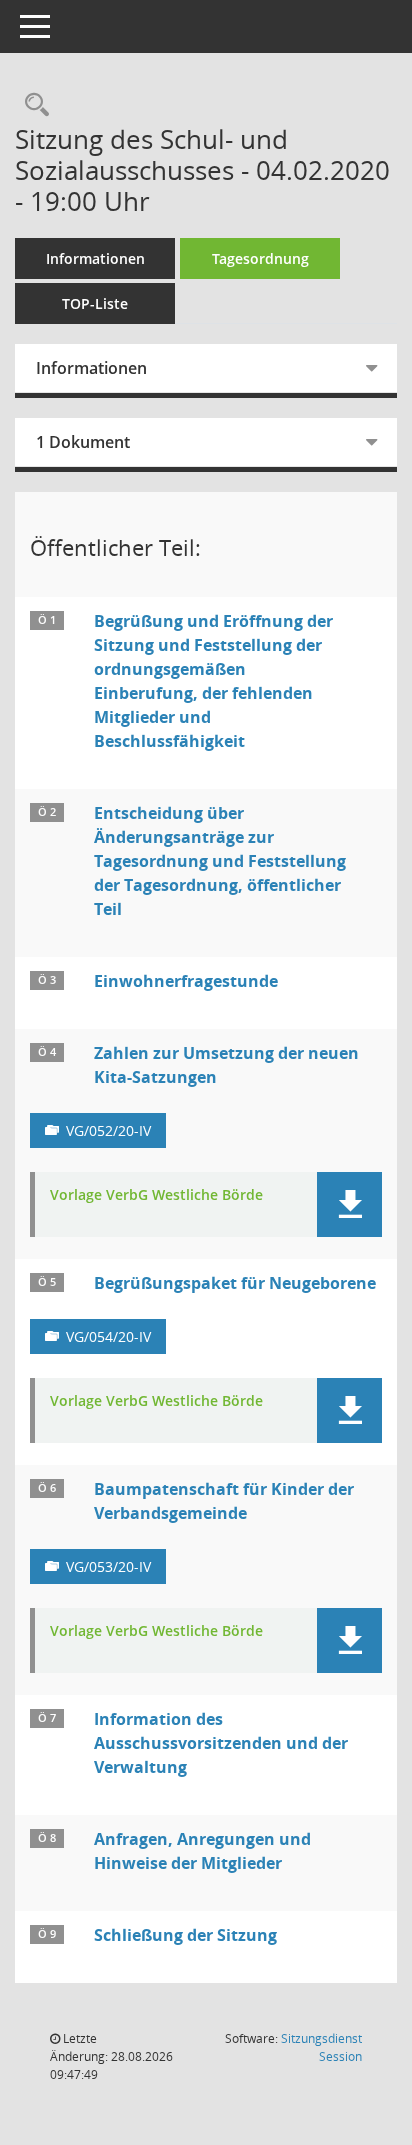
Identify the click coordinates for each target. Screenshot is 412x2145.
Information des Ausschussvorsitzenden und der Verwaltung (221, 1743)
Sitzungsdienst (321, 2047)
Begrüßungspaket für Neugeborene (235, 1283)
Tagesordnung (260, 258)
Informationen (95, 258)
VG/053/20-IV (108, 1566)
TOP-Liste (95, 303)
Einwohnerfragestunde (186, 981)
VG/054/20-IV (108, 1336)
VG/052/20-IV (108, 1130)
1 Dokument (83, 442)
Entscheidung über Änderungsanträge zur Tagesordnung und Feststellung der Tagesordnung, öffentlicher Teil (220, 861)
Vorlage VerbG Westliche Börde (156, 1195)
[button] (349, 1204)
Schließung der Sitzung (185, 1935)
